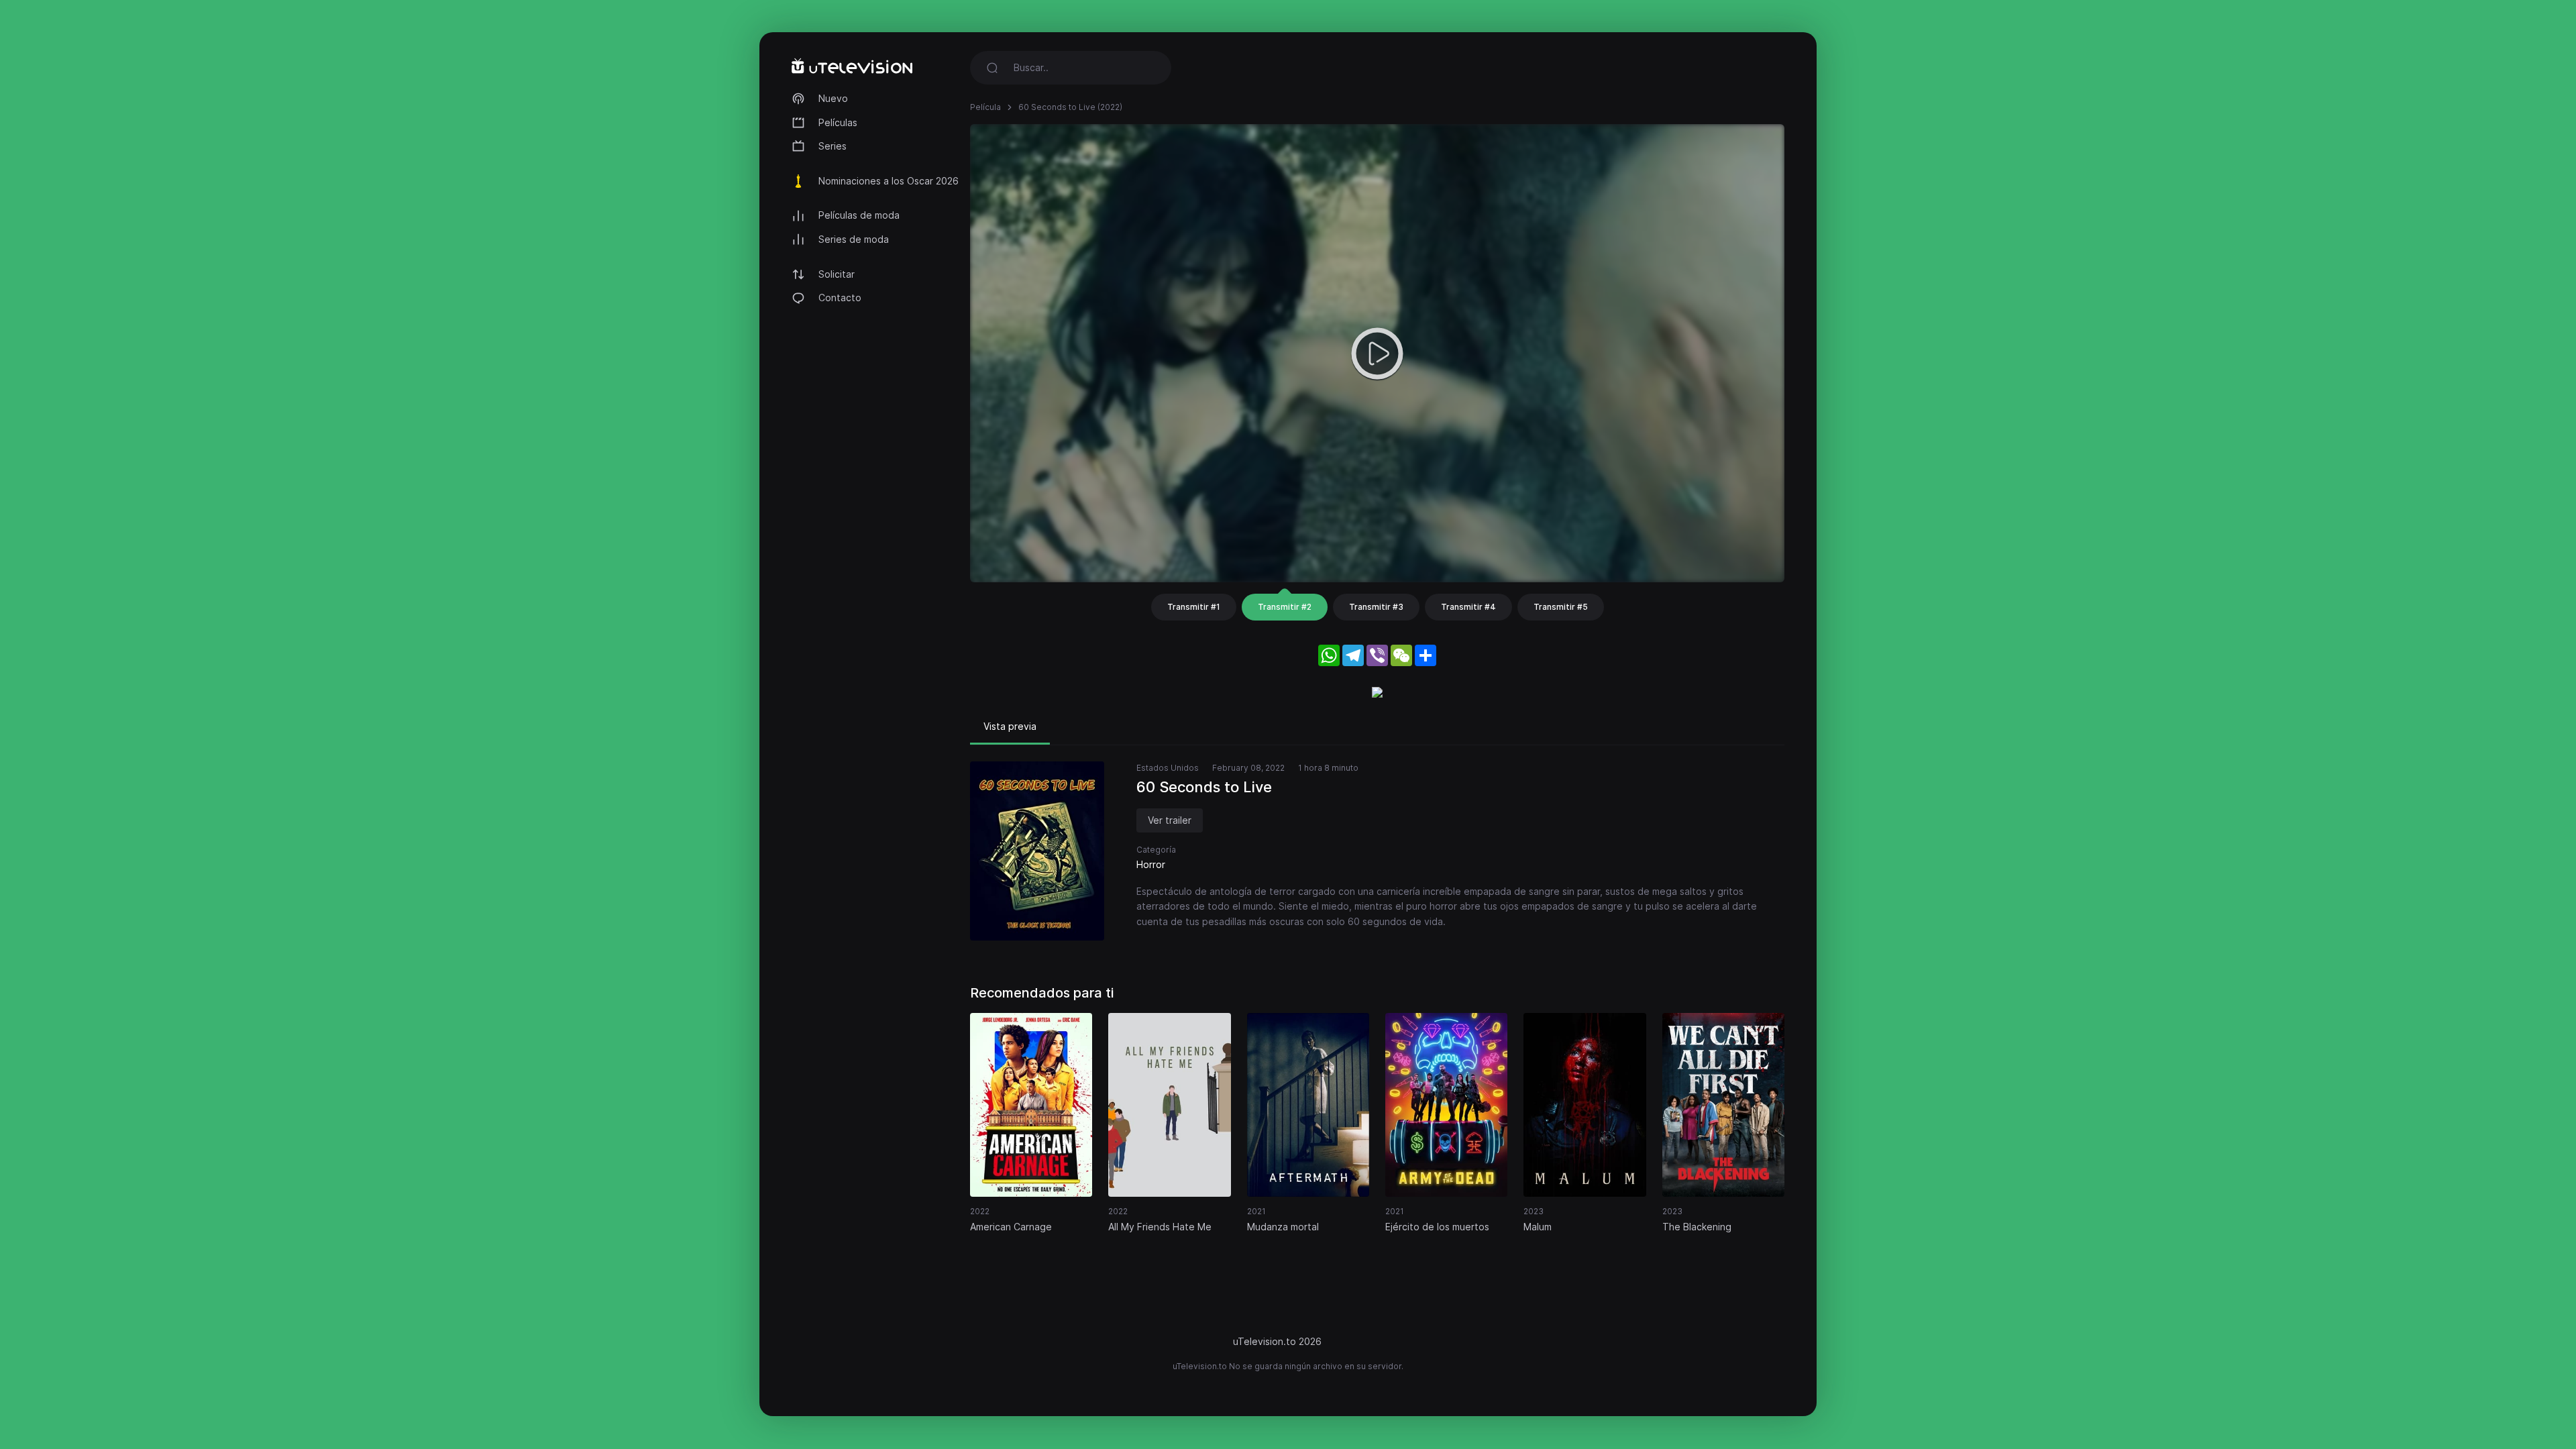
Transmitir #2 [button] (1285, 607)
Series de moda (854, 239)
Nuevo (833, 98)
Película (985, 107)
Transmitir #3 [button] (1376, 607)
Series (833, 146)
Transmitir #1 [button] (1194, 607)
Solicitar (837, 274)
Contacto (840, 298)
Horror (1151, 864)
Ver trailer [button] (1170, 820)
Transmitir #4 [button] (1468, 607)
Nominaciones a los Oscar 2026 (889, 181)
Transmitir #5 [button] (1561, 607)
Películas (838, 122)
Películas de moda (859, 215)
